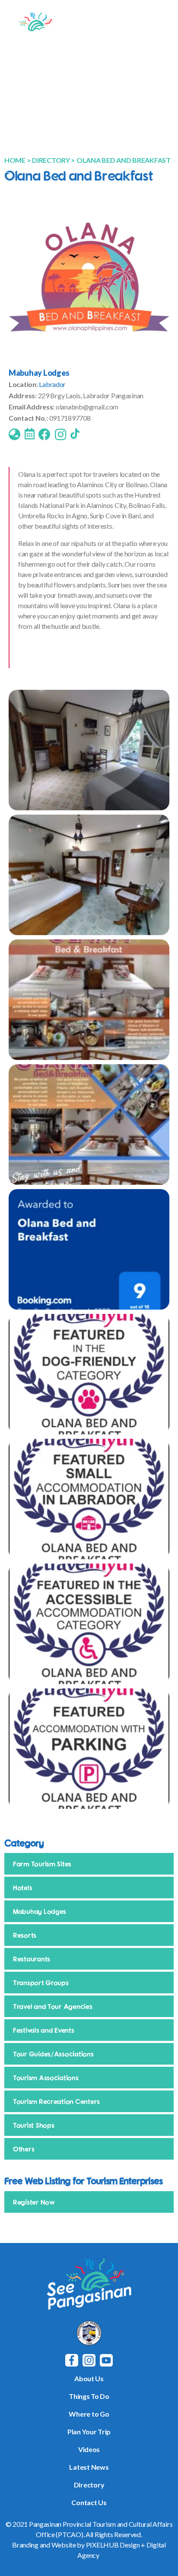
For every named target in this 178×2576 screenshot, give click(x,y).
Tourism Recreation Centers (56, 2101)
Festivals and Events (44, 2030)
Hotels (22, 1888)
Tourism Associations (46, 2078)
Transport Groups (41, 1983)
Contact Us (89, 2502)
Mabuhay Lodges (39, 373)
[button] (162, 27)
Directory (89, 2485)
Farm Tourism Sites (42, 1864)
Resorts (25, 1935)
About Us (89, 2378)
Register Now (34, 2202)
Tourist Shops (34, 2125)
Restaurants (32, 1959)
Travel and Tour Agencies (53, 2006)
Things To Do (89, 2396)
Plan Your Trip (89, 2432)
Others (24, 2149)
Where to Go (89, 2414)
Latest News (89, 2467)
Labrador (52, 384)
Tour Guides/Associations (53, 2054)
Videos (89, 2449)
